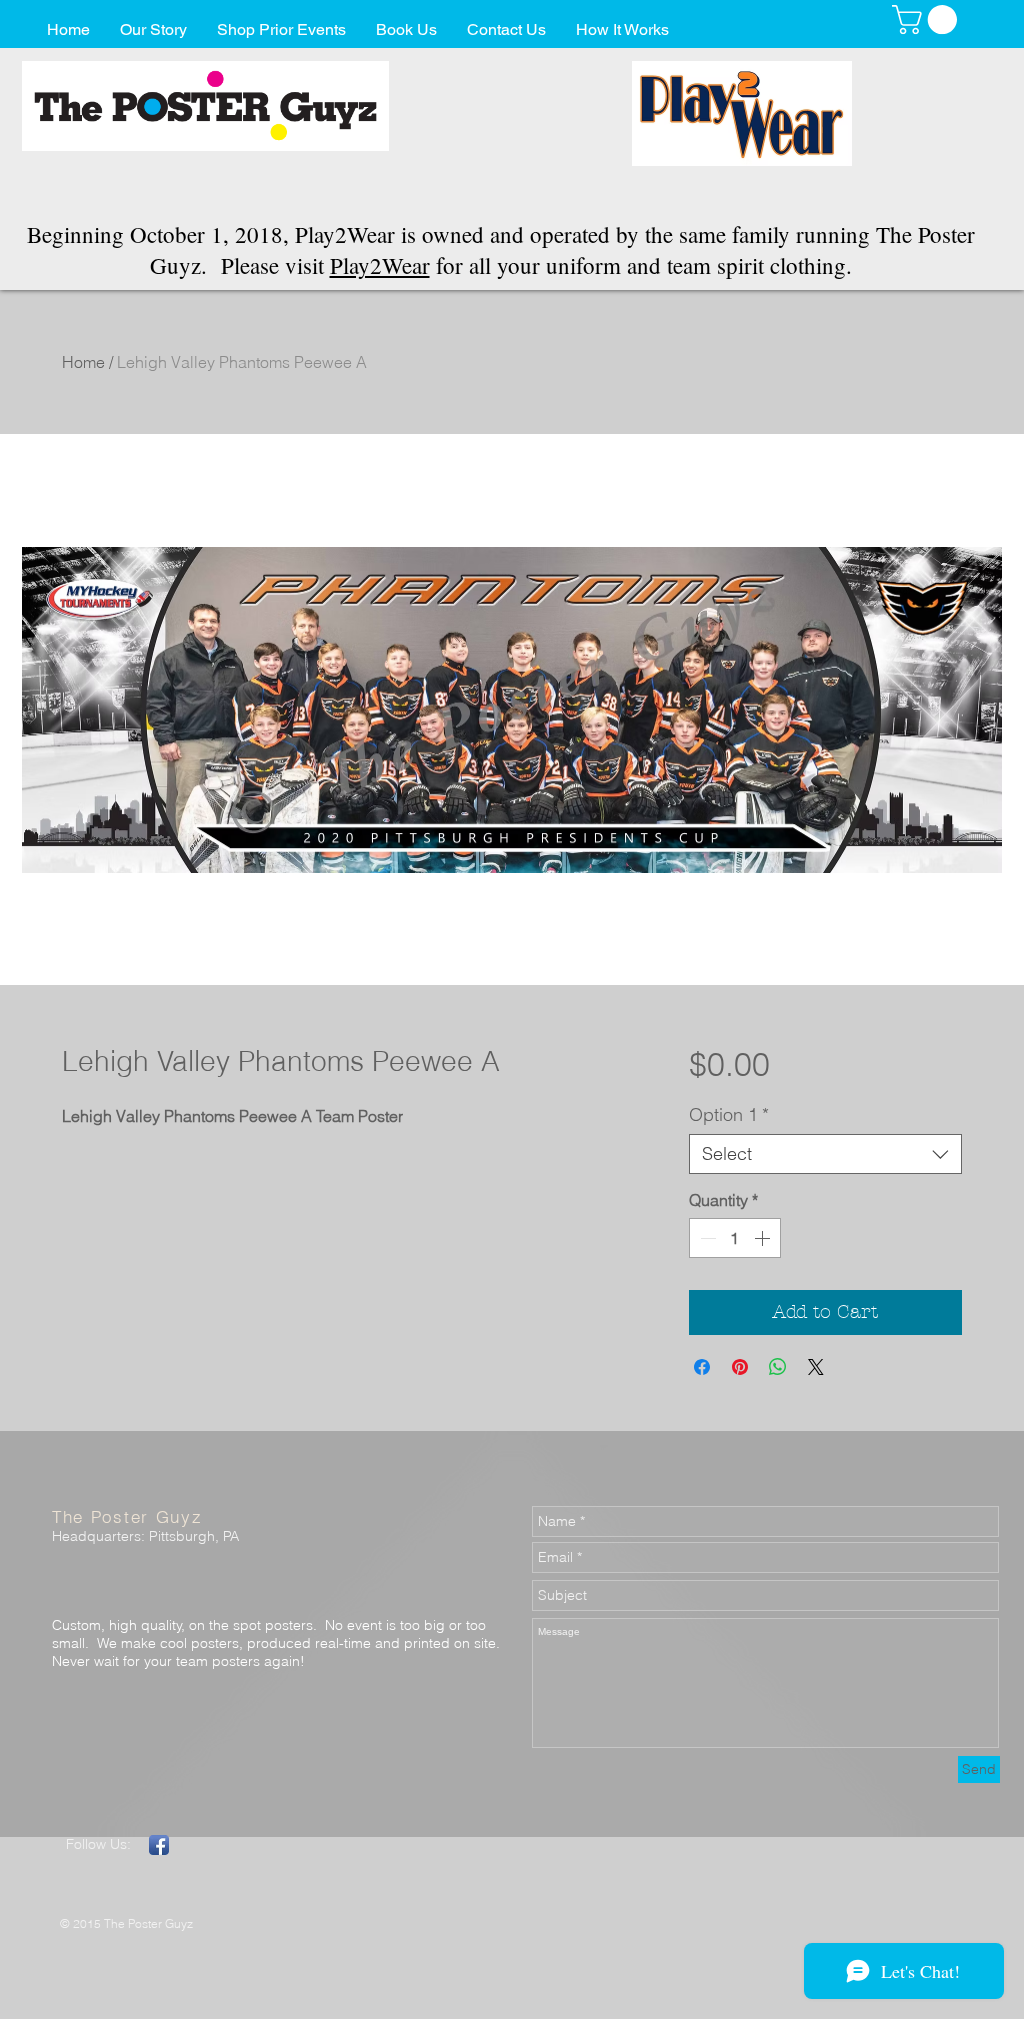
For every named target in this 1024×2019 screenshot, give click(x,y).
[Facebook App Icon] (159, 1845)
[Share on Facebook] (702, 1367)
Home (83, 362)
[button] (928, 19)
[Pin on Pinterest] (740, 1367)
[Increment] (764, 1238)
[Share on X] (816, 1367)
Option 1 (729, 1115)
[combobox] (825, 1154)
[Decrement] (706, 1238)
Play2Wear (380, 265)
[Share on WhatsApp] (778, 1367)
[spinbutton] (735, 1238)
